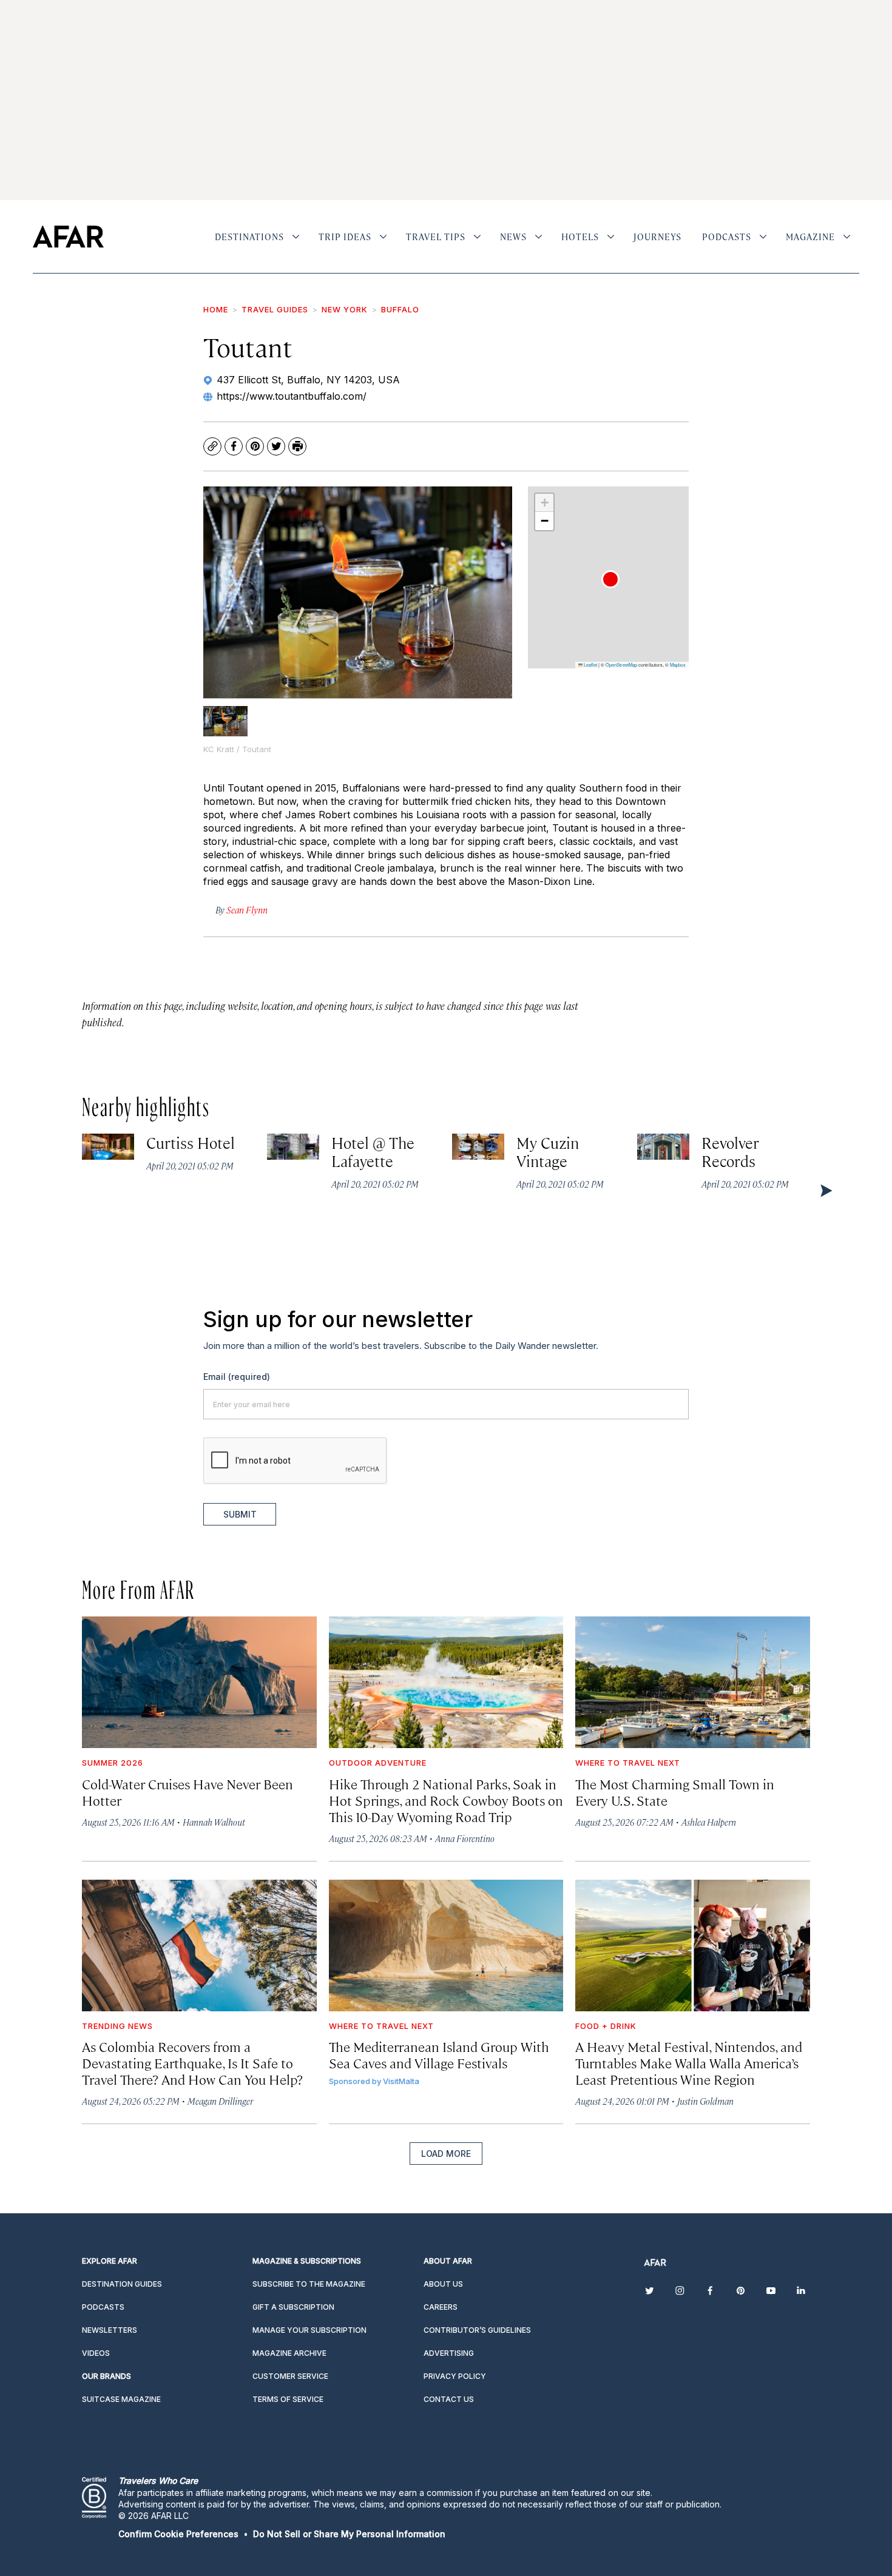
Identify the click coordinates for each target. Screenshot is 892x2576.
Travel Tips (436, 237)
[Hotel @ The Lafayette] (293, 1147)
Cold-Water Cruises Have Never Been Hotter (188, 1792)
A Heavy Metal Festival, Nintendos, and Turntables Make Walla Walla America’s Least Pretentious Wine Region (689, 2063)
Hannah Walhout (214, 1822)
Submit (240, 1514)
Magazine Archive (289, 2353)
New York (345, 309)
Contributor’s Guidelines (477, 2330)
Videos (96, 2353)
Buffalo (400, 309)
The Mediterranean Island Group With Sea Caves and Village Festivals (439, 2054)
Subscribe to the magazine (309, 2284)
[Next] (825, 1190)
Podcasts (727, 237)
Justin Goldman (705, 2101)
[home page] (68, 237)
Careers (441, 2307)
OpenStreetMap (621, 664)
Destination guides (122, 2284)
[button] (610, 579)
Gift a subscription (293, 2307)
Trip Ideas (345, 237)
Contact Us (449, 2399)
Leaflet (590, 664)
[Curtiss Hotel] (108, 1147)
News (513, 237)
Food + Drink (606, 2026)
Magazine (810, 237)
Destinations (249, 237)
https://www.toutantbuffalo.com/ (292, 396)
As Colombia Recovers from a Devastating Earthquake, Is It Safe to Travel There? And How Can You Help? (192, 2063)
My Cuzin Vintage (548, 1152)
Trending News (117, 2026)
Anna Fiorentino (465, 1838)
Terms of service (288, 2399)
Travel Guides (275, 309)
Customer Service (290, 2376)
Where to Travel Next (628, 1763)
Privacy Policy (455, 2376)
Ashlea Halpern (709, 1822)
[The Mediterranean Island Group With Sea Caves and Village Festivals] (446, 1945)
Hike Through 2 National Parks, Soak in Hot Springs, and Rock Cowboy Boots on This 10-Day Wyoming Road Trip (446, 1800)
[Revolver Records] (663, 1147)
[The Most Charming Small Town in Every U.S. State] (693, 1682)
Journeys (657, 237)
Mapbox (678, 664)
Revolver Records (731, 1152)
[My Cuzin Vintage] (478, 1147)
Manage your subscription (309, 2330)
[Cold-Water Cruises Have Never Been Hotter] (199, 1682)
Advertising (449, 2353)
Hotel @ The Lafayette (373, 1152)
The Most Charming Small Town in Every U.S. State (675, 1792)
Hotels (580, 237)
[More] (296, 237)
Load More (446, 2154)
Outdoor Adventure (378, 1763)
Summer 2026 (113, 1763)
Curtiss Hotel (191, 1142)
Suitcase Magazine (121, 2399)
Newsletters (110, 2330)
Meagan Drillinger (220, 2101)
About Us (443, 2284)
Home (216, 309)
